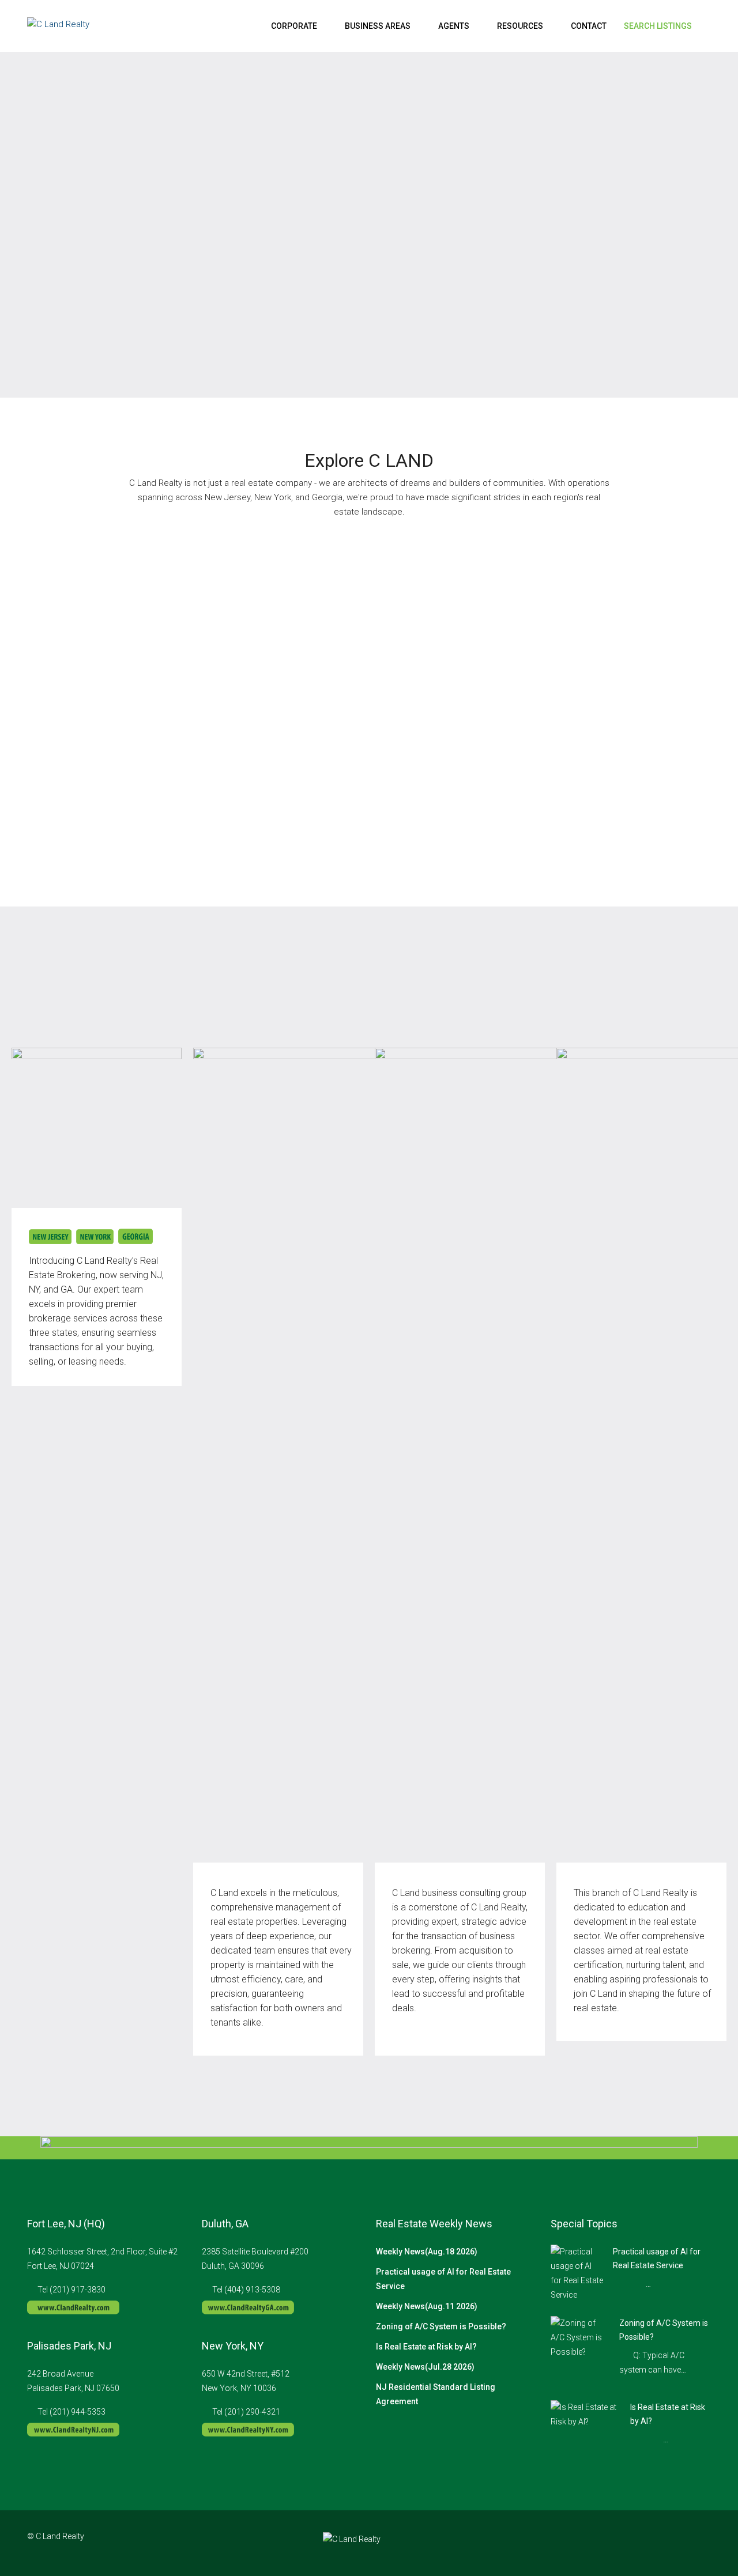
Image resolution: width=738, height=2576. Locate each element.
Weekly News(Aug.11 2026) (427, 2306)
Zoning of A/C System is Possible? (441, 2326)
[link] (577, 2273)
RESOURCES (520, 26)
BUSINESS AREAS (378, 26)
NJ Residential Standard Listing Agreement (436, 2394)
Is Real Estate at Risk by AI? (426, 2347)
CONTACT (589, 26)
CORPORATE (294, 26)
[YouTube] (701, 2543)
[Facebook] (640, 2543)
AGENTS (454, 26)
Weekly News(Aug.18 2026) (427, 2252)
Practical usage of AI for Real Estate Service (443, 2279)
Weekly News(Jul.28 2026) (425, 2367)
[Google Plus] (681, 2543)
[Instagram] (660, 2543)
